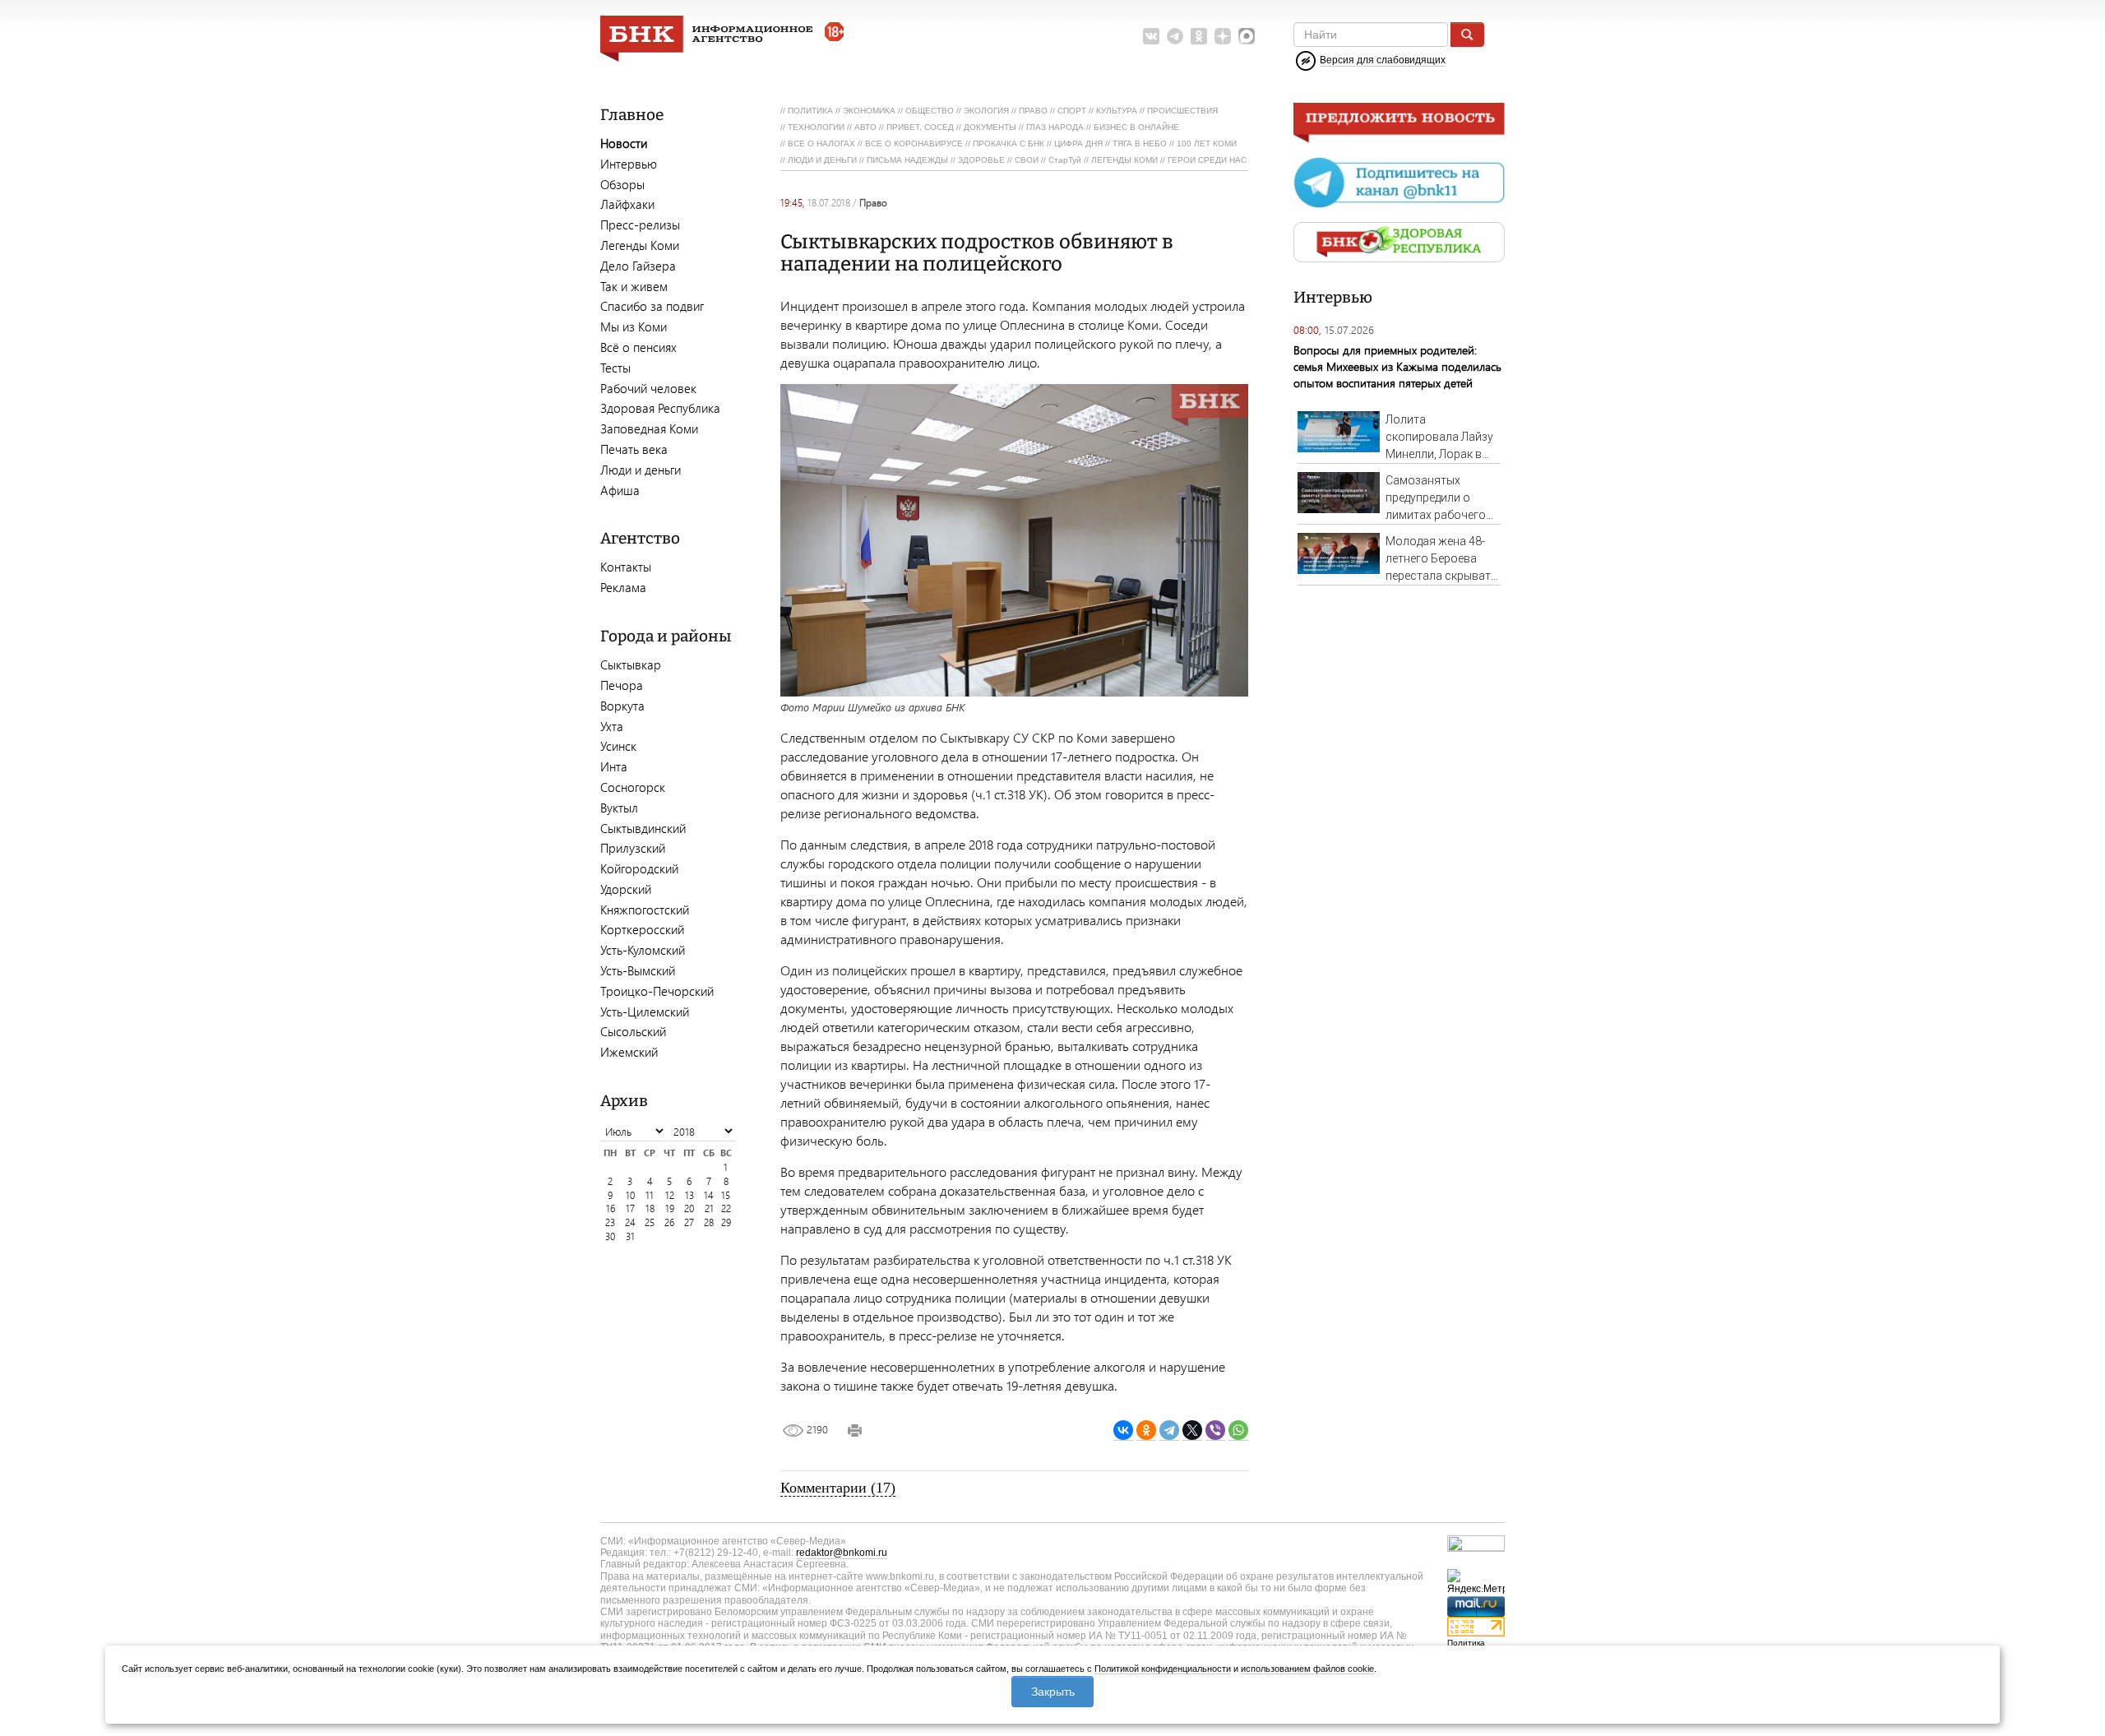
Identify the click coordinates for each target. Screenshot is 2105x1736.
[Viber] (1215, 1430)
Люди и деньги (641, 470)
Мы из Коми (634, 326)
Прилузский (633, 848)
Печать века (634, 449)
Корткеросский (642, 929)
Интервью (629, 164)
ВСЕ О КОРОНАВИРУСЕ (914, 144)
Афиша (620, 490)
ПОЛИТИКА (810, 111)
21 (709, 1208)
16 (611, 1208)
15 (726, 1195)
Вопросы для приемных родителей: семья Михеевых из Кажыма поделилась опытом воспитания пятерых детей (1397, 366)
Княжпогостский (645, 910)
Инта (614, 766)
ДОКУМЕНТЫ (990, 127)
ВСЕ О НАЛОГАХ (821, 144)
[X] (1192, 1430)
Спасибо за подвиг (652, 306)
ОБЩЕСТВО (930, 111)
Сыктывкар (631, 664)
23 (610, 1222)
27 (689, 1222)
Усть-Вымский (638, 970)
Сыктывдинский (643, 828)
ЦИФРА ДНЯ (1078, 144)
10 (630, 1195)
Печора (622, 685)
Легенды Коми (640, 245)
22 (726, 1208)
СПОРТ (1072, 111)
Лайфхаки (627, 204)
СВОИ (1027, 160)
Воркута (622, 706)
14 (709, 1195)
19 (670, 1208)
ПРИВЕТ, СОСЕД (920, 127)
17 (630, 1208)
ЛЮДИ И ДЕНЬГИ (822, 160)
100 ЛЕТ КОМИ (1207, 144)
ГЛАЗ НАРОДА (1055, 127)
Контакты (626, 567)
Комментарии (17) (838, 1488)
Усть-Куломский (643, 950)
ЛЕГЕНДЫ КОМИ (1124, 160)
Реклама (623, 587)
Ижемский (629, 1052)
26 (669, 1222)
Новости (624, 143)
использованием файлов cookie (1307, 1669)
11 (650, 1195)
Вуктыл (619, 808)
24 (630, 1222)
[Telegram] (1169, 1430)
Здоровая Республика (660, 408)
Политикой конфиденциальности (1163, 1669)
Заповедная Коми (649, 428)
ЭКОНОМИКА (869, 111)
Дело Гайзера (638, 266)
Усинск (618, 746)
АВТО (865, 127)
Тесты (615, 368)
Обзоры (622, 184)
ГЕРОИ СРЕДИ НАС (1207, 160)
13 (689, 1195)
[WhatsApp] (1238, 1430)
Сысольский (633, 1031)
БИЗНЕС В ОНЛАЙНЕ (1136, 127)
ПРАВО (1033, 111)
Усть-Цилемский (645, 1012)
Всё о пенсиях (638, 347)
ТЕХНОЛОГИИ (816, 127)
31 (630, 1236)
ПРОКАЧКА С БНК (1009, 144)
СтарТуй (1065, 160)
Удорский (626, 889)
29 (726, 1222)
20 (689, 1208)
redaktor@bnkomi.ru (842, 1553)
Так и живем (634, 286)
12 (670, 1195)
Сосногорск (633, 787)
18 (650, 1208)
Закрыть (1053, 1692)
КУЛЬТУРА (1117, 111)
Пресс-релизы (640, 225)
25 (650, 1222)
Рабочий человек (648, 388)
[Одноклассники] (1146, 1430)
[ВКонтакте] (1123, 1430)
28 (709, 1222)
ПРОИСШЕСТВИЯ (1182, 111)
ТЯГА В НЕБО (1140, 144)
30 (610, 1236)
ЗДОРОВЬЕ (981, 160)
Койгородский (639, 868)
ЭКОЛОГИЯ (986, 111)
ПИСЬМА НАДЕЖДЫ (907, 160)
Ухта (612, 726)
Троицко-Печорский (657, 991)
